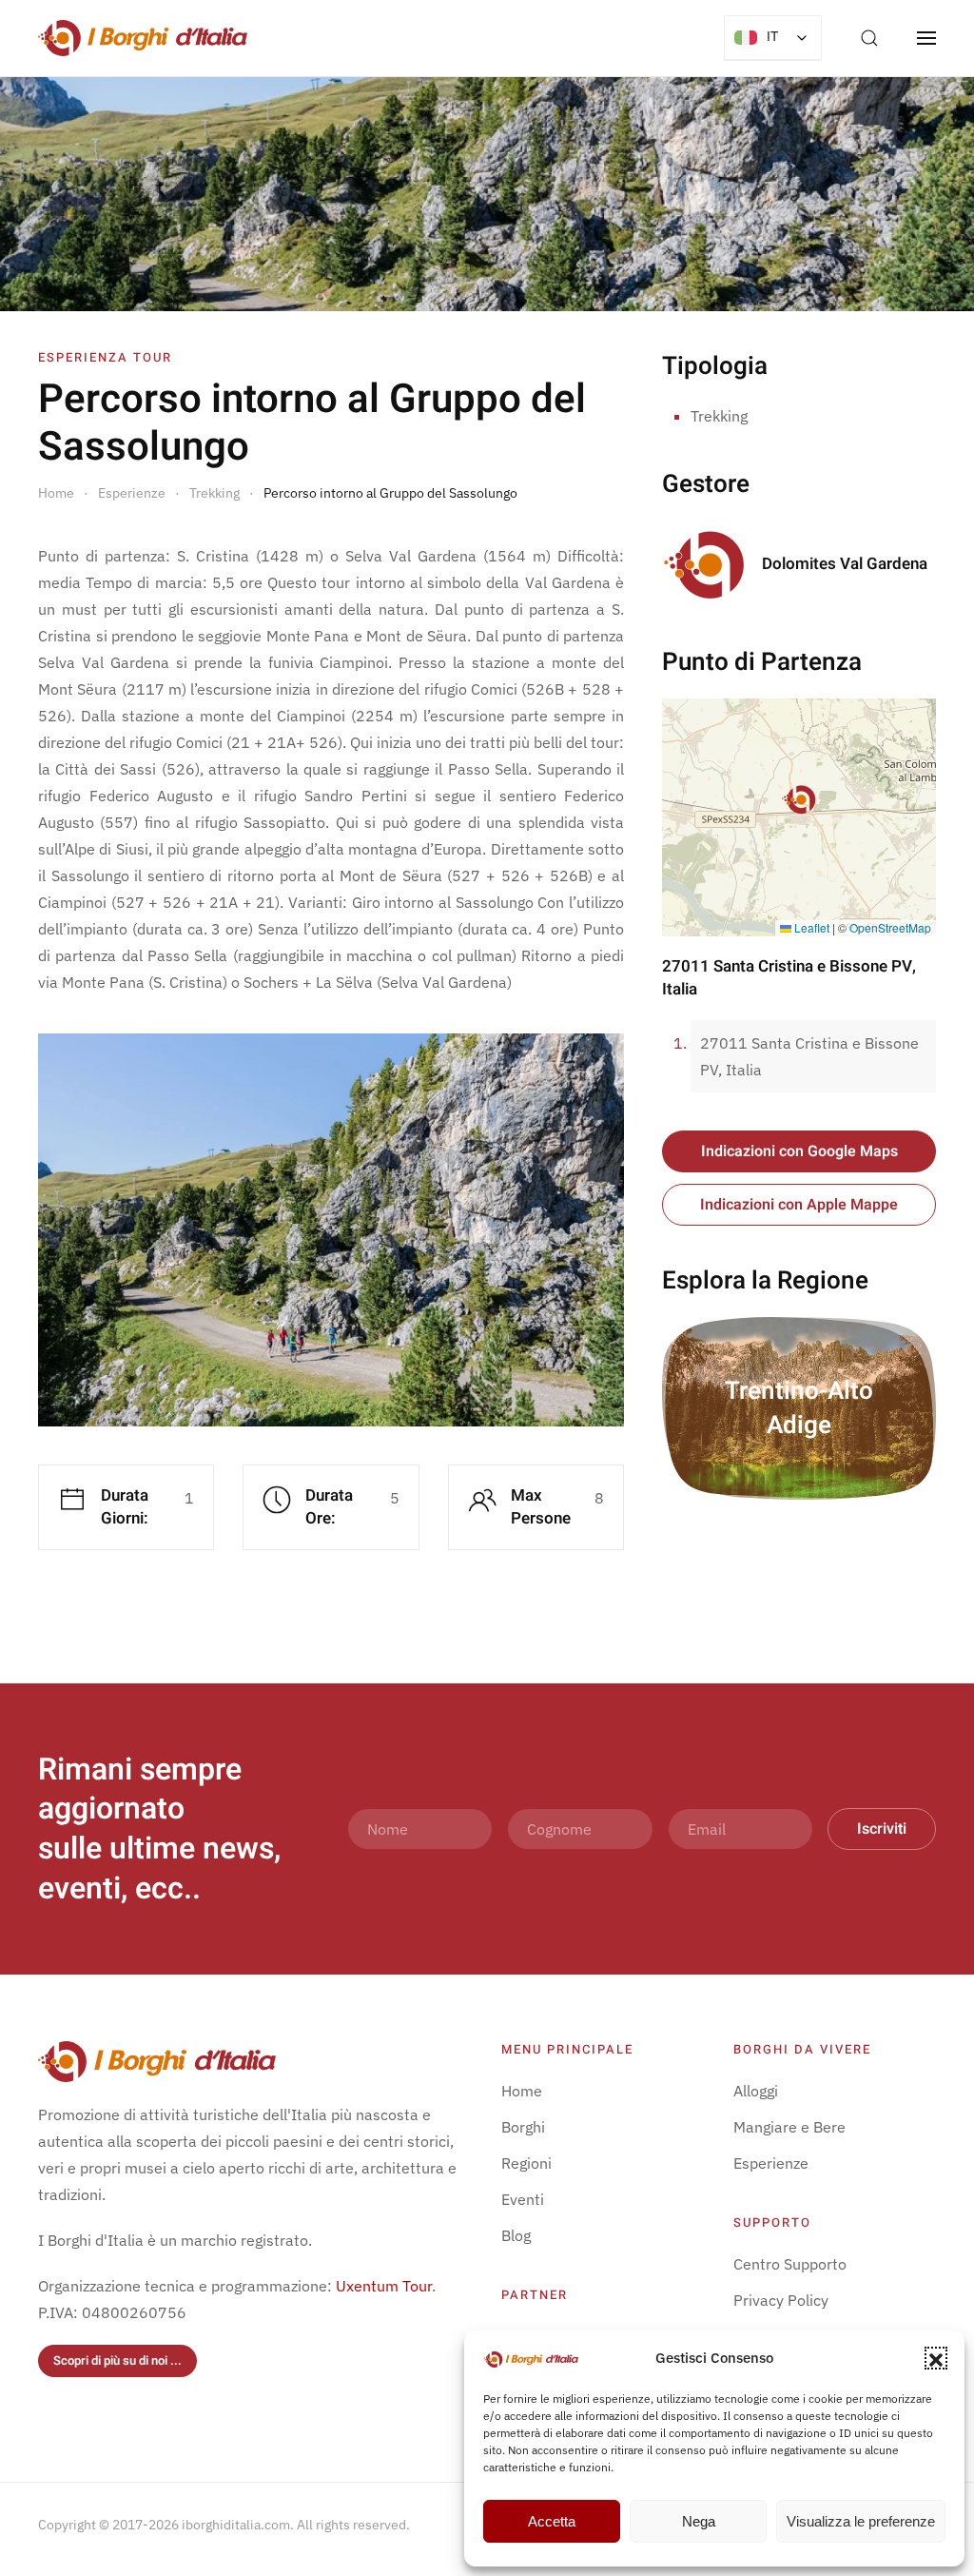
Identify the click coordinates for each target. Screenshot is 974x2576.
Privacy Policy (781, 2300)
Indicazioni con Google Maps (799, 1151)
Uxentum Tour (384, 2286)
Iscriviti (882, 1829)
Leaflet (810, 927)
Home (522, 2091)
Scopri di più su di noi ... (117, 2360)
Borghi (523, 2127)
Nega (699, 2521)
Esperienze (771, 2163)
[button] (936, 2358)
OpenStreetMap (890, 927)
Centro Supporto (790, 2264)
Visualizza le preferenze (861, 2521)
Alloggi (756, 2091)
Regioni (526, 2163)
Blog (516, 2235)
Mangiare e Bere (789, 2127)
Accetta (552, 2521)
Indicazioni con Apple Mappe (799, 1205)
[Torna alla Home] (143, 38)
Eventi (523, 2199)
